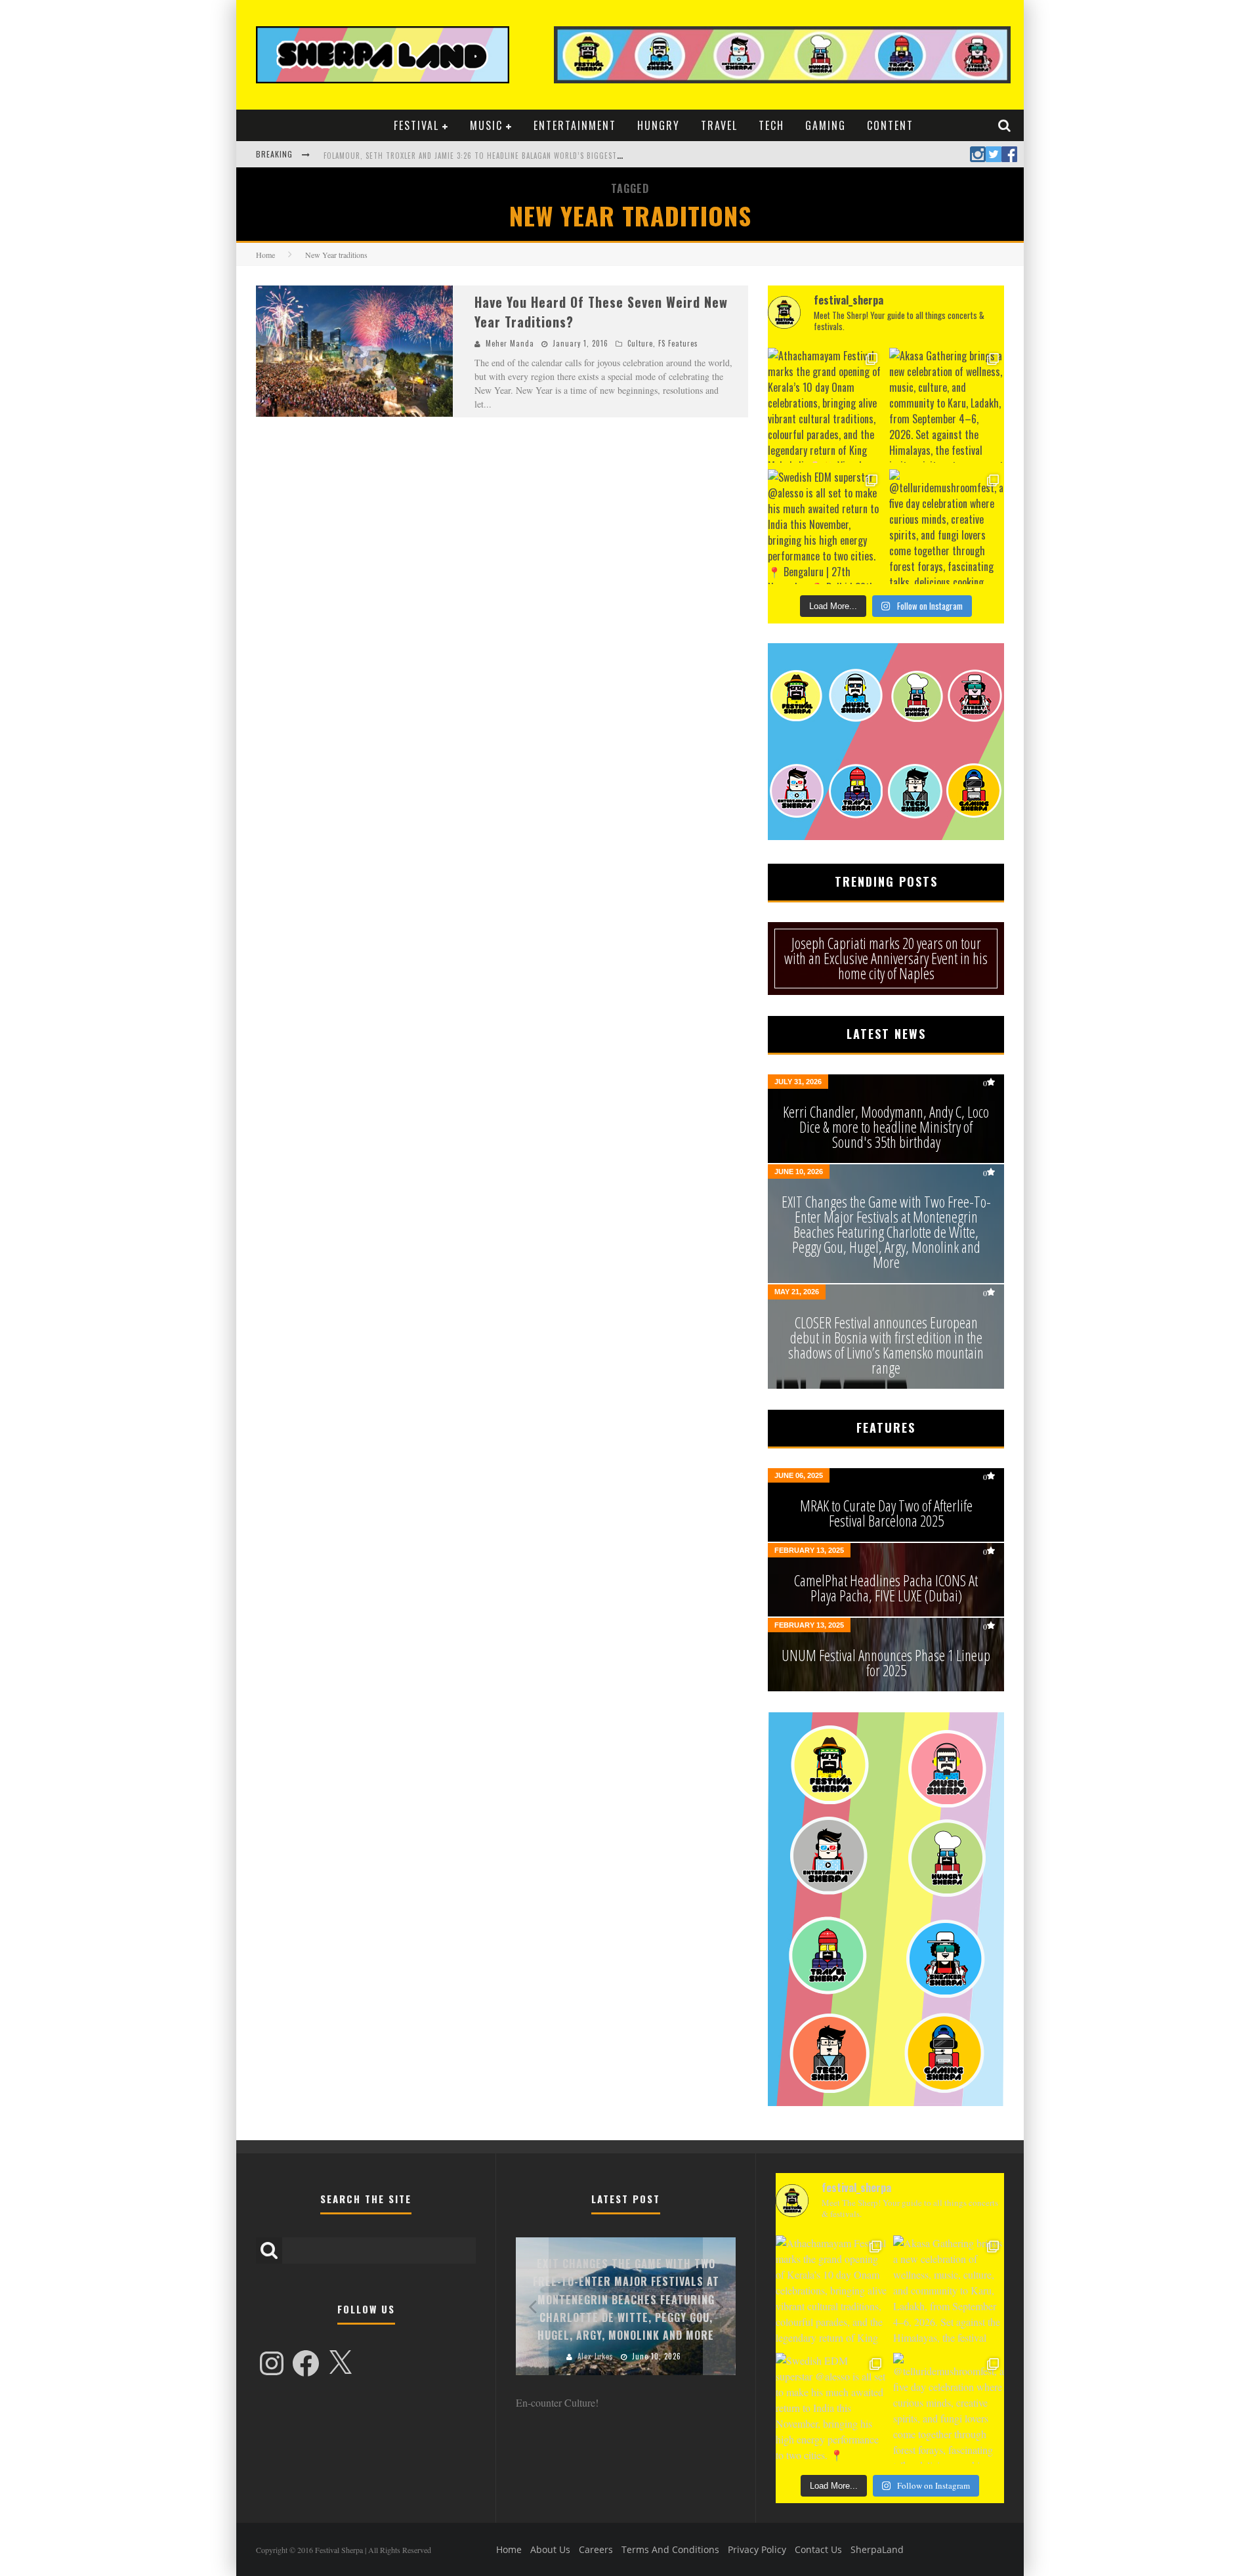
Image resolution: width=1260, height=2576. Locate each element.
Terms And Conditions (670, 2549)
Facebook (1009, 154)
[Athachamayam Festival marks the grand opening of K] (825, 405)
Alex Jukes (596, 2356)
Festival (416, 125)
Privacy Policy (757, 2549)
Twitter (994, 154)
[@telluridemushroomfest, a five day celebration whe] (947, 527)
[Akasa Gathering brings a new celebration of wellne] (947, 405)
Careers (596, 2549)
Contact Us (818, 2549)
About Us (550, 2549)
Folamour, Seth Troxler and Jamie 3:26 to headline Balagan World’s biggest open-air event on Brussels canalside (542, 156)
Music (486, 125)
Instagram (978, 154)
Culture (640, 343)
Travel (719, 125)
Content (890, 125)
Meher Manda (510, 343)
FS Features (678, 343)
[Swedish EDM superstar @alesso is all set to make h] (825, 527)
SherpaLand (877, 2549)
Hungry (659, 125)
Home (265, 255)
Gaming (826, 125)
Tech (771, 125)
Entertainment (575, 125)
